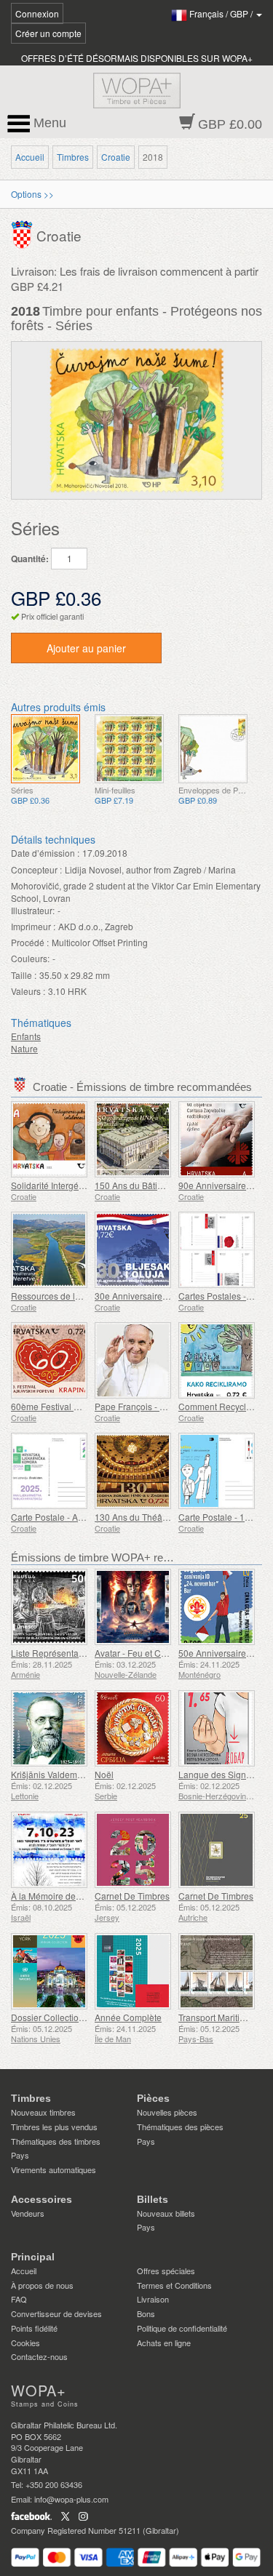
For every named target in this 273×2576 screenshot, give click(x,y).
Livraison (153, 2299)
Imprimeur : (33, 926)
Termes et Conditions (174, 2285)
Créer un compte (48, 33)
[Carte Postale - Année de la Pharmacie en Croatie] (49, 1471)
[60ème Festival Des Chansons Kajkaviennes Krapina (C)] (49, 1360)
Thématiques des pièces (180, 2127)
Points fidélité (34, 2328)
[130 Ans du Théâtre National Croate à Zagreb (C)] (133, 1471)
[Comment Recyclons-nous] (217, 1360)
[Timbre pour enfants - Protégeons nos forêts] (45, 749)
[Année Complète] (133, 1971)
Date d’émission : (45, 853)
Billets (153, 2199)
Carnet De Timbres (132, 1896)
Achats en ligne (164, 2343)
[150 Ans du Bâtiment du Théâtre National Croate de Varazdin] (133, 1139)
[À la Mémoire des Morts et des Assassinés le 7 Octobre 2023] (49, 1850)
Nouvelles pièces (167, 2112)
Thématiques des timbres (56, 2141)
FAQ (19, 2299)
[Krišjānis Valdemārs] (49, 1728)
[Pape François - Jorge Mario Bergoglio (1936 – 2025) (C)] (133, 1360)
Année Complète (128, 2017)
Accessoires (41, 2199)
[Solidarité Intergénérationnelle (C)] (49, 1139)
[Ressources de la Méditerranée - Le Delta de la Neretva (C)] (49, 1250)
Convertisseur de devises (56, 2313)
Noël (104, 1774)
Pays (20, 2155)
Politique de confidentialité (182, 2328)
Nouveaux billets (166, 2213)
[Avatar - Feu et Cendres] (133, 1607)
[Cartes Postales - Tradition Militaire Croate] (217, 1250)
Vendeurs (28, 2213)
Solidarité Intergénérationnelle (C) (78, 1185)
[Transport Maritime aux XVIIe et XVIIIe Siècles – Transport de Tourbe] (217, 1971)
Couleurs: (30, 958)
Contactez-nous (39, 2356)
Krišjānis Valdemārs (50, 1774)
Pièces (153, 2098)
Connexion (37, 13)
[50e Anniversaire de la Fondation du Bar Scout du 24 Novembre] (217, 1607)
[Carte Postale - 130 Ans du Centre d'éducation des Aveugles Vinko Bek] (217, 1471)
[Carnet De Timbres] (133, 1850)
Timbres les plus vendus (54, 2127)
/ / (222, 13)
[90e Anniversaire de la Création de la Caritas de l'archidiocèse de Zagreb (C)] (217, 1139)
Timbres (73, 157)
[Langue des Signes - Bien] (217, 1728)
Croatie (116, 157)
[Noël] (133, 1728)
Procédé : (30, 942)
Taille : (24, 975)
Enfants (26, 1036)
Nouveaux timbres (43, 2112)
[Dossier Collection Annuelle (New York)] (49, 1971)
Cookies (25, 2343)
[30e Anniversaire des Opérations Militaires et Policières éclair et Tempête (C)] (133, 1250)
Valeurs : (28, 991)
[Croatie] (24, 232)
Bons (146, 2313)
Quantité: (30, 559)
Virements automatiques (54, 2169)
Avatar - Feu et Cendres (142, 1653)
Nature (24, 1048)
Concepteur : (36, 869)
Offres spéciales (166, 2271)
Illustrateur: (33, 910)
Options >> (32, 194)
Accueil (30, 157)
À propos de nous (42, 2285)
